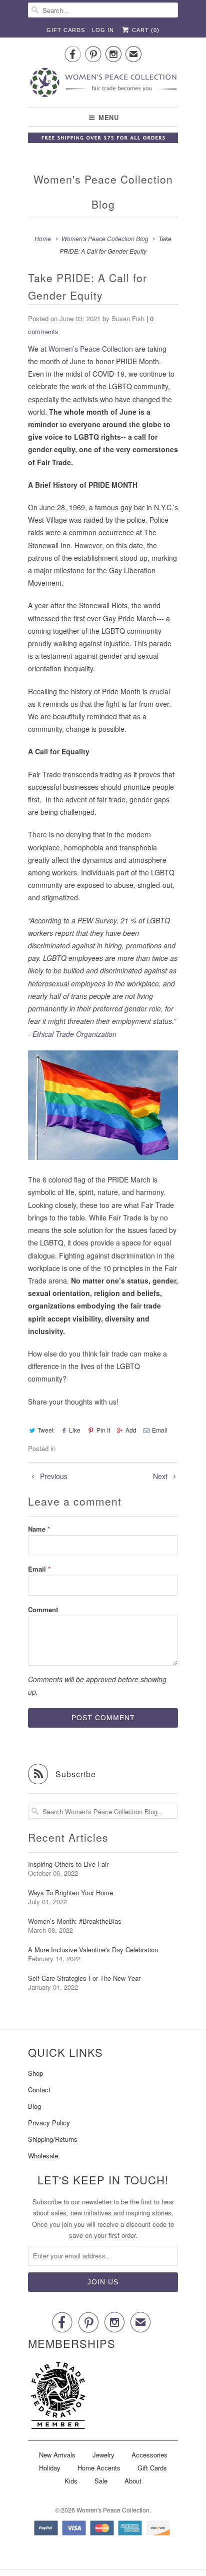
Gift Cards (66, 30)
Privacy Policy (49, 2123)
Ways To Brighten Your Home (70, 1892)
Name (39, 1529)
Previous (53, 1476)
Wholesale (43, 2156)
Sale (101, 2481)
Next (161, 1476)
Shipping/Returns (53, 2139)
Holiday (50, 2468)
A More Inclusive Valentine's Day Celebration (93, 1950)
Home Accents (99, 2468)
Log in (103, 30)
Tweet (45, 1430)
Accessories (149, 2455)
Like (75, 1430)
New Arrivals (57, 2455)
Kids (71, 2481)
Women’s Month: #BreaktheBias (75, 1921)
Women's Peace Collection (113, 2510)
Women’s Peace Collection (91, 349)
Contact (39, 2090)
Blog (34, 2106)
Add (131, 1430)
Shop (35, 2073)
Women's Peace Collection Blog (103, 192)
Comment (43, 1609)
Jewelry (103, 2455)
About (133, 2481)
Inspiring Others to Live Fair (68, 1864)
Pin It (103, 1430)
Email (160, 1430)
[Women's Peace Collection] (103, 84)
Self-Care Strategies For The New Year (84, 1978)
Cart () (145, 30)
